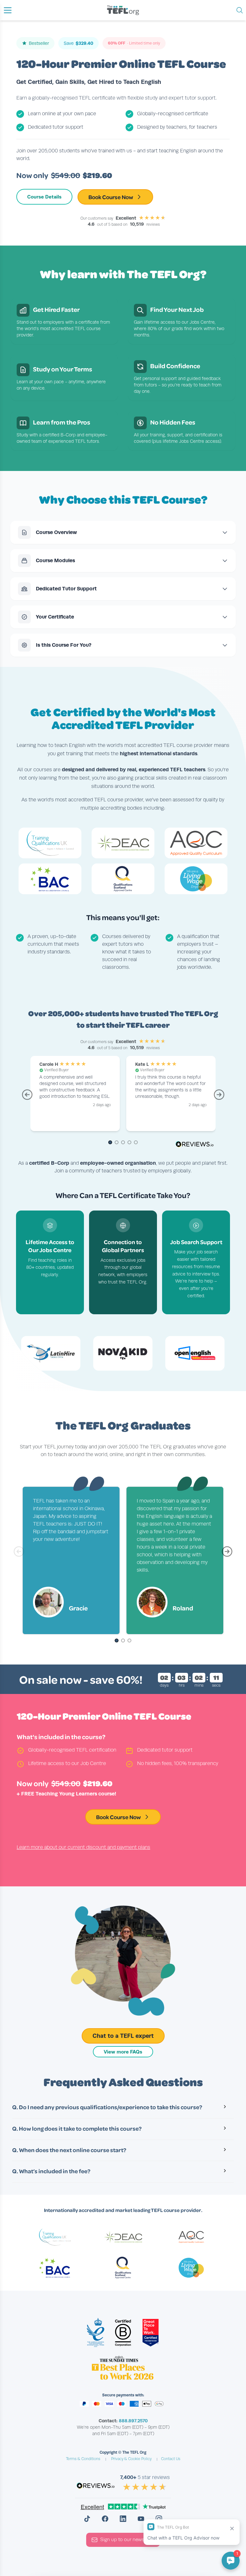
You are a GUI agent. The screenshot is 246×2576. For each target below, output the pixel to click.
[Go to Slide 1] (117, 1641)
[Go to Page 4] (129, 1143)
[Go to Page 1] (110, 1143)
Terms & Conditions (83, 2459)
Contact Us (171, 2459)
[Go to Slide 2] (123, 1641)
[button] (8, 10)
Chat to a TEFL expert (123, 2036)
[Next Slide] (227, 1554)
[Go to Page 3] (123, 1143)
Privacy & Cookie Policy (131, 2459)
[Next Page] (219, 1098)
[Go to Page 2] (117, 1143)
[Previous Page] (27, 1098)
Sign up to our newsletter (128, 2540)
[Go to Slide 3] (129, 1641)
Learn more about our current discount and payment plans (83, 1847)
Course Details (44, 197)
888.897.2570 (133, 2421)
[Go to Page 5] (136, 1143)
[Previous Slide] (19, 1554)
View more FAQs (123, 2052)
